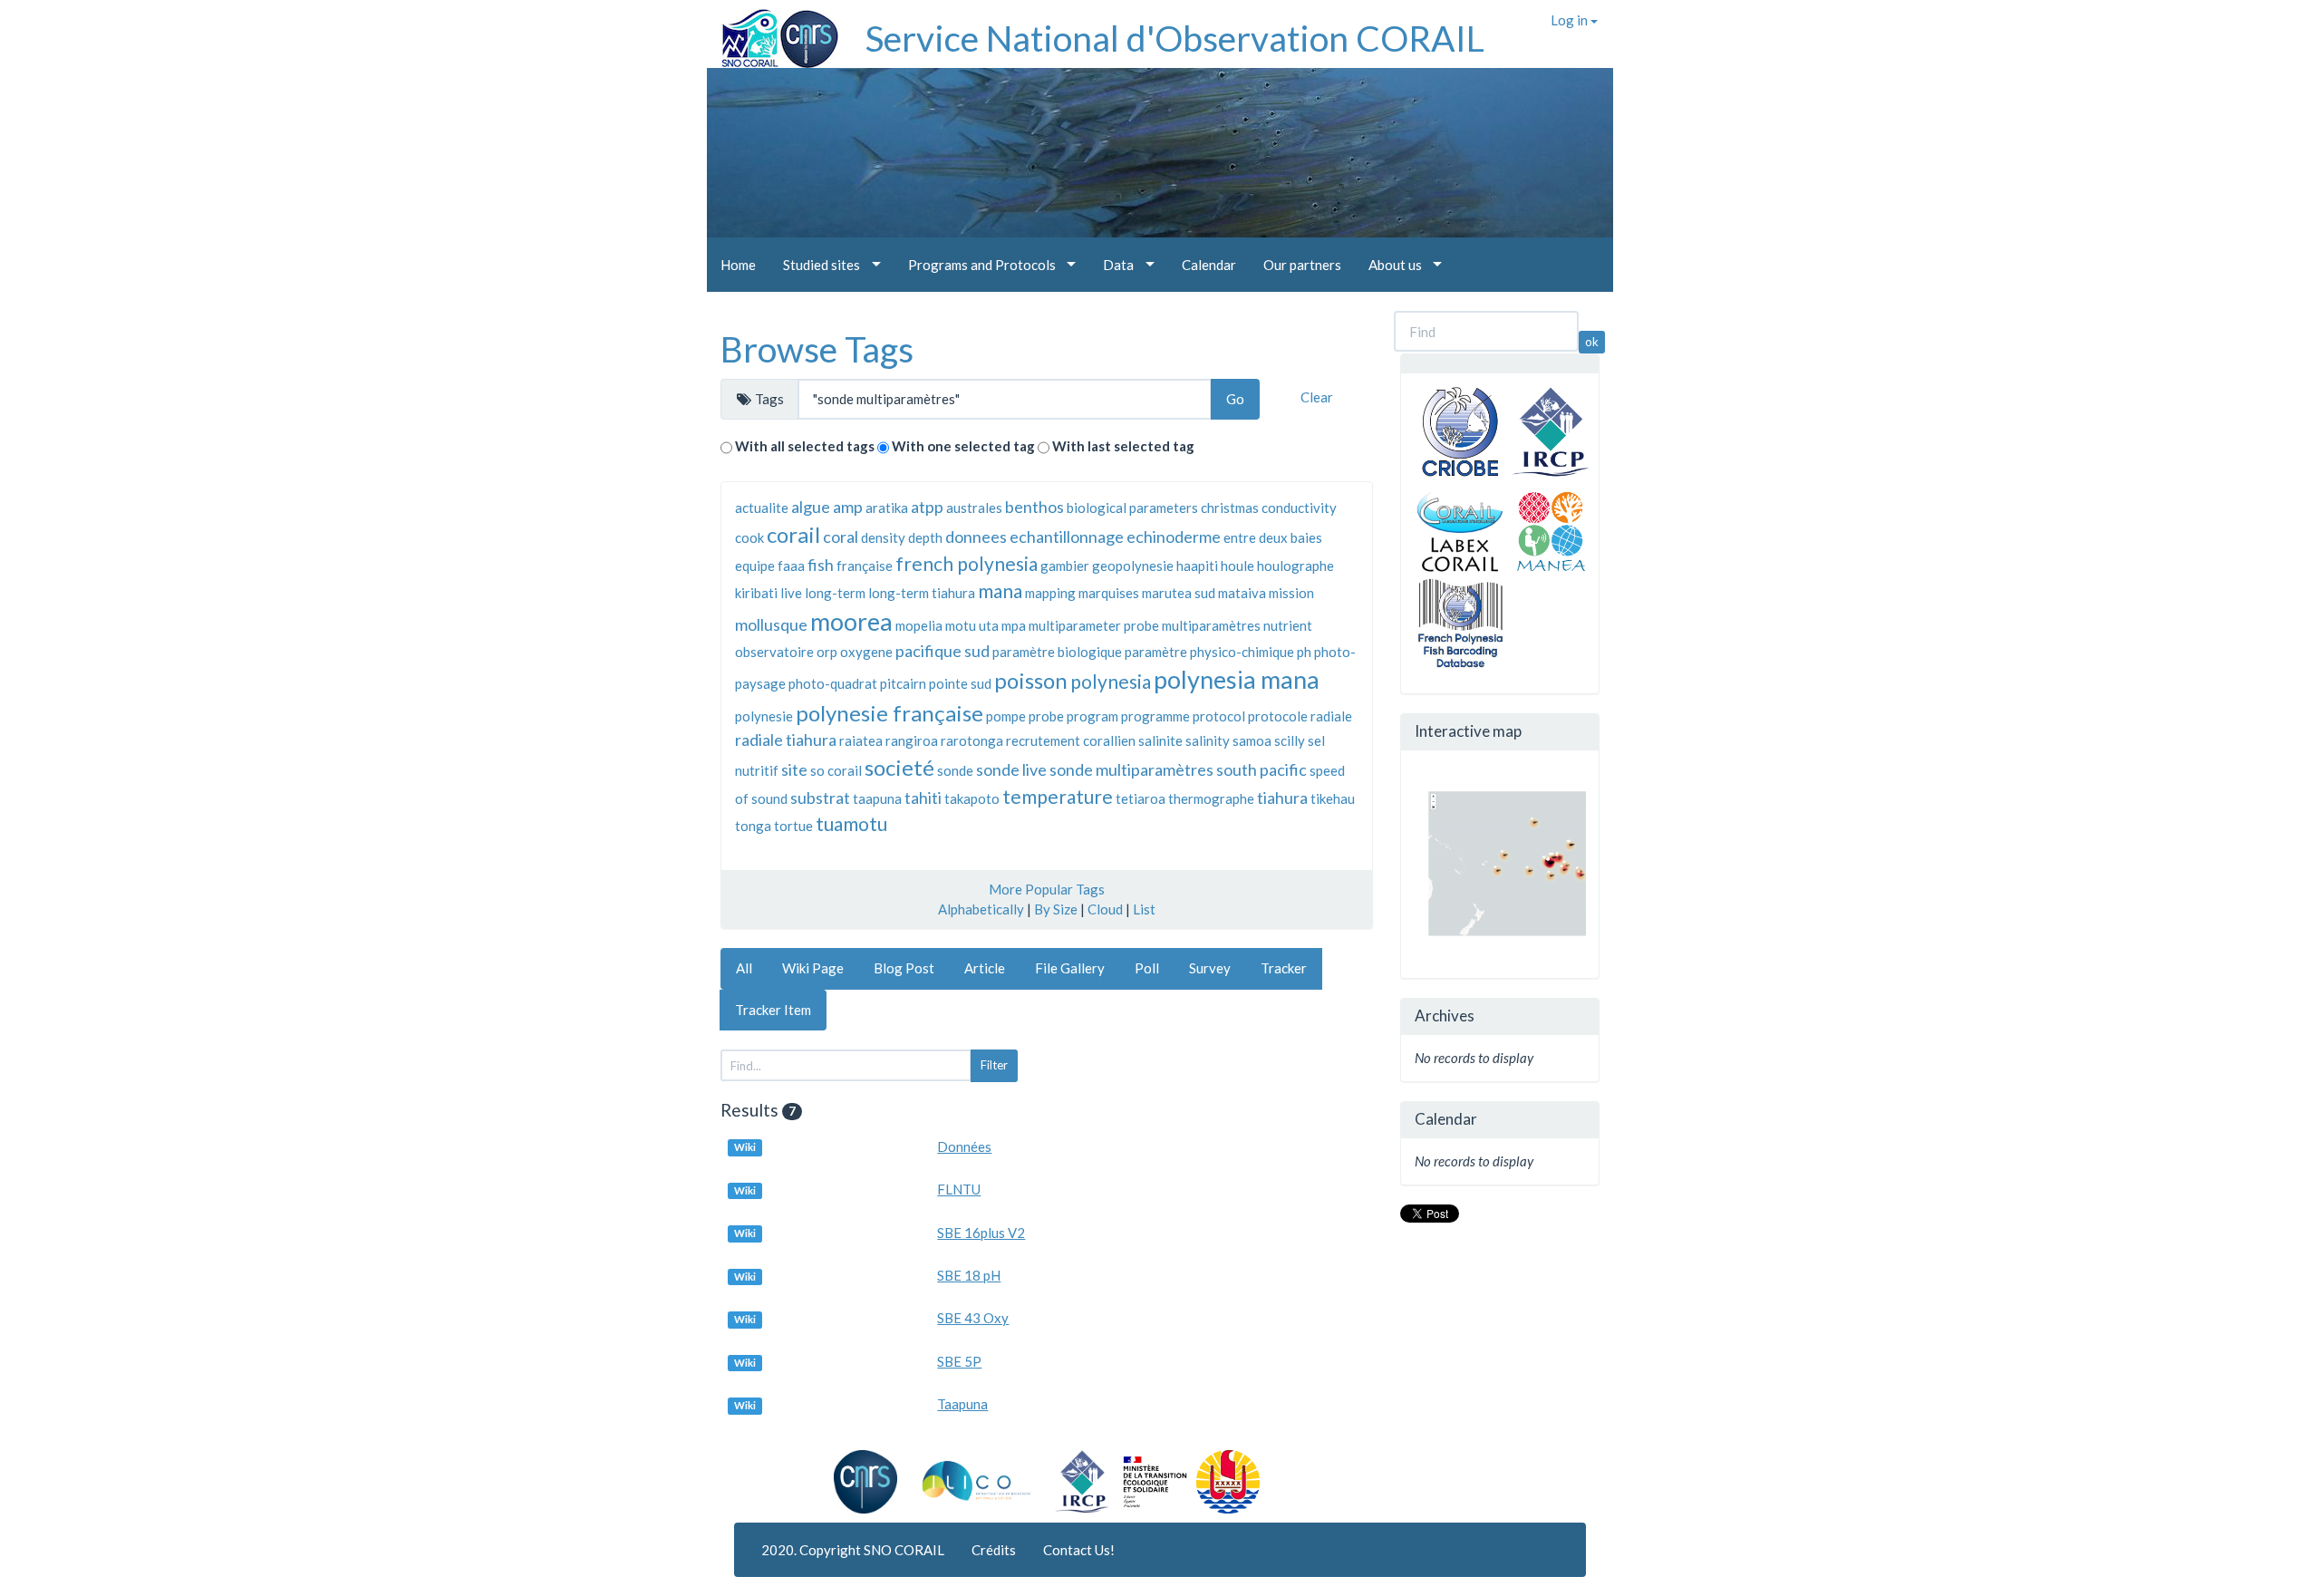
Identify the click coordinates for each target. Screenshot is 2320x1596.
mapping (1050, 593)
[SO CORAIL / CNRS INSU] (773, 32)
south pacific (1261, 769)
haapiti (1197, 566)
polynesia (1111, 681)
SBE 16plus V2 (981, 1233)
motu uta (972, 625)
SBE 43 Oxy (973, 1318)
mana (1000, 590)
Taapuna (962, 1404)
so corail (836, 770)
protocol (1219, 716)
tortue (793, 826)
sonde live (1011, 769)
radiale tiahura (786, 740)
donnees (976, 537)
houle (1237, 566)
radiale (1331, 716)
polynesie (764, 716)
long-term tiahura (922, 593)
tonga (753, 826)
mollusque (771, 624)
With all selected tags (805, 446)
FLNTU (959, 1189)
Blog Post (904, 968)
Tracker (1284, 968)
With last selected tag (1123, 446)
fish (821, 565)
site (794, 769)
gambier (1065, 566)
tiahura (1282, 798)
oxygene (866, 652)
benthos (1034, 507)
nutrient (1288, 625)
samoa (1252, 740)
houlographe (1295, 566)
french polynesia (967, 563)
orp (827, 652)
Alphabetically (981, 909)
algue (811, 507)
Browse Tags (817, 349)
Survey (1210, 968)
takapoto (972, 798)
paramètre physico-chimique (1209, 652)
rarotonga (972, 740)
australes (974, 508)
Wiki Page (813, 968)
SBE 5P (959, 1361)
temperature (1058, 796)
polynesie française (889, 713)
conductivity (1299, 508)
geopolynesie (1133, 566)
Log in (1571, 20)
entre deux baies (1273, 537)
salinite (1160, 740)
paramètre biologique (1057, 652)
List (1144, 909)
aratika (887, 508)
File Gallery (1070, 968)
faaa (791, 566)
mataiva (1242, 593)
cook (749, 537)
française (865, 566)
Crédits (994, 1550)
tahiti (923, 798)
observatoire (774, 652)
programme (1155, 716)
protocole (1278, 716)
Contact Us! (1079, 1550)
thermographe (1211, 798)
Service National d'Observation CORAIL (1175, 38)
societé (899, 767)
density (883, 537)
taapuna (877, 798)
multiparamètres (1211, 625)
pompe (1006, 716)
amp (848, 507)
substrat (820, 798)
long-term (835, 593)
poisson (1031, 680)
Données (964, 1146)
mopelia (919, 625)
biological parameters (1132, 508)
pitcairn (903, 683)
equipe (755, 566)
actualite (762, 508)
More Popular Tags (1047, 889)
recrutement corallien (1071, 740)
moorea (851, 621)
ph (1304, 652)
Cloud (1105, 909)
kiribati (756, 593)
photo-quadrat (833, 683)
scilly (1290, 740)
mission (1291, 593)
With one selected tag (963, 446)
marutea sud (1179, 593)
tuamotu (851, 823)
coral (841, 537)
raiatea (861, 740)
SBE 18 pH (969, 1275)
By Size (1056, 909)
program (1092, 716)
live (791, 593)
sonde (955, 770)
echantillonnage (1067, 537)
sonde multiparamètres (1131, 769)
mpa (1014, 625)
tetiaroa (1141, 798)
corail (793, 534)
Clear (1317, 397)
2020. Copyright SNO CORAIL (853, 1550)
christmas (1230, 508)
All (744, 968)
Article (985, 968)
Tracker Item (773, 1010)
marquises (1109, 593)
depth (925, 537)
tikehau (1333, 798)
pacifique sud (942, 651)
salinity (1208, 740)
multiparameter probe (1094, 625)
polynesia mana (1237, 679)
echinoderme (1174, 537)
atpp (927, 507)
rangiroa (912, 740)
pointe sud (960, 683)
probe (1046, 716)
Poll (1147, 968)
